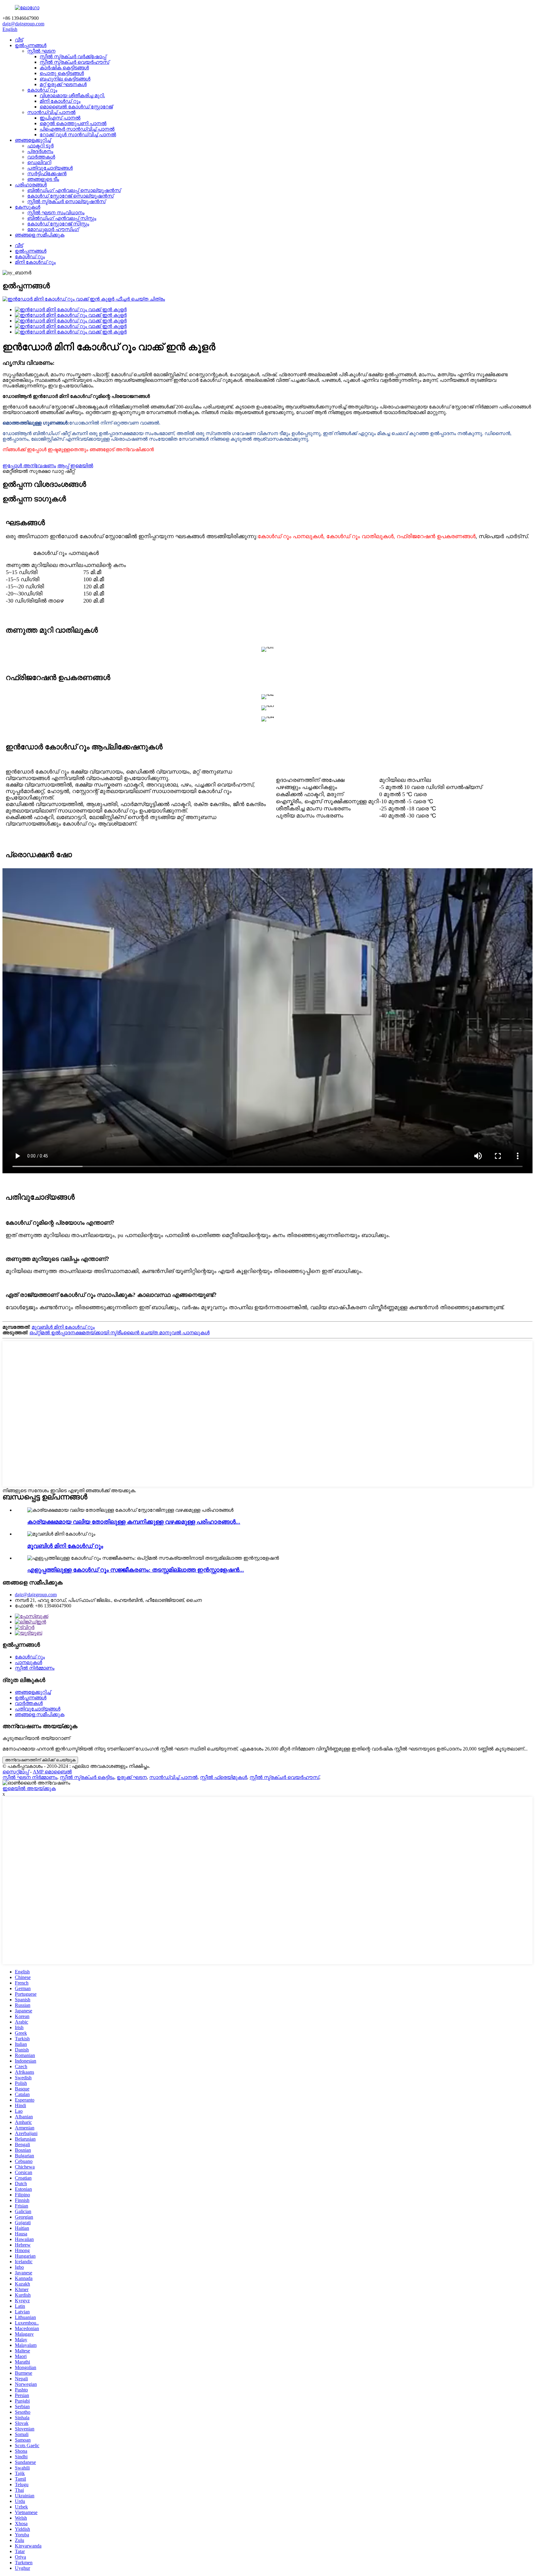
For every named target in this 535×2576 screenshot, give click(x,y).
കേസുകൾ (28, 207)
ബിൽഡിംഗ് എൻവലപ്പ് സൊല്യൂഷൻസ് (74, 190)
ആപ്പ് (63, 466)
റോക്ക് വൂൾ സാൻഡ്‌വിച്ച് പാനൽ (78, 135)
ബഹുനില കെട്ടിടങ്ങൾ (65, 79)
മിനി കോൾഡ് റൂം (60, 101)
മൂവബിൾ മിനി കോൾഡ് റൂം (63, 1327)
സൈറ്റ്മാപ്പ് (16, 1772)
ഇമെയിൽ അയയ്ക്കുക (29, 1788)
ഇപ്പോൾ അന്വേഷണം (29, 466)
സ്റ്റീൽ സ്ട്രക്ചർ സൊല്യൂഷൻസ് (66, 201)
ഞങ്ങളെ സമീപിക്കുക (40, 235)
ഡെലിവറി (39, 162)
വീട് (19, 40)
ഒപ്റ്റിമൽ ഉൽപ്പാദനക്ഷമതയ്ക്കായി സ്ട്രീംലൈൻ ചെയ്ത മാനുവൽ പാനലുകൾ (120, 1333)
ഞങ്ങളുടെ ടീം (43, 179)
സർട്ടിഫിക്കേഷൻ (47, 174)
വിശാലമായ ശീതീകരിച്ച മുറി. (72, 96)
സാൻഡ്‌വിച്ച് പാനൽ (51, 112)
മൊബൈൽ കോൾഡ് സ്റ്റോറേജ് (76, 107)
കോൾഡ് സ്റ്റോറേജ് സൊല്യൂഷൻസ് (70, 196)
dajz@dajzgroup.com (23, 24)
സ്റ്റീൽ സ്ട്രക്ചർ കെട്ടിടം (87, 1777)
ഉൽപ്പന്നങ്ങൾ (31, 45)
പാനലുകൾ (28, 1662)
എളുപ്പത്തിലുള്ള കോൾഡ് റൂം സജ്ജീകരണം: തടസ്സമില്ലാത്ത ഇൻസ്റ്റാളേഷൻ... (136, 1570)
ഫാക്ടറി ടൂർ (40, 146)
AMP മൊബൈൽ (52, 1772)
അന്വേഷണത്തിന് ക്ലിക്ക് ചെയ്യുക (40, 1760)
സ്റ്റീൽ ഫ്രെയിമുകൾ (224, 1777)
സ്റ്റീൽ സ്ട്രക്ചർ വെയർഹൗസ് (74, 62)
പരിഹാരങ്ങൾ (31, 185)
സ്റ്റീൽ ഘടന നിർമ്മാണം (30, 1777)
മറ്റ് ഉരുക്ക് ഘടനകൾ (63, 84)
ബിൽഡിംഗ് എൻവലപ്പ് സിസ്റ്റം (62, 218)
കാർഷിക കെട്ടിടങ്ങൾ (64, 68)
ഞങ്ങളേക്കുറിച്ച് (33, 140)
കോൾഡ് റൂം (42, 90)
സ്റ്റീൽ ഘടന (41, 51)
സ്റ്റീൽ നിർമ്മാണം (35, 1668)
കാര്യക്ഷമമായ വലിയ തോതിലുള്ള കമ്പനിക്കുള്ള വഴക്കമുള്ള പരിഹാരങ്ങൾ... (134, 1522)
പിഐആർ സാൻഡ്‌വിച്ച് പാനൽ (77, 129)
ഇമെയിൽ (82, 466)
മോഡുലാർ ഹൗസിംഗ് (53, 229)
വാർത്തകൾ (41, 157)
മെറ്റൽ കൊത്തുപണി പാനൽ (73, 123)
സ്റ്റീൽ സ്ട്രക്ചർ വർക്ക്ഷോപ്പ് (73, 57)
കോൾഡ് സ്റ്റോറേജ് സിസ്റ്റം (58, 224)
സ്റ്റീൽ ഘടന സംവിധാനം (56, 213)
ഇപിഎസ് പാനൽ (60, 118)
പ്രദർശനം (40, 151)
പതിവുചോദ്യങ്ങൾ (50, 168)
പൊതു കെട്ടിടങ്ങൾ (62, 73)
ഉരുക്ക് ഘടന (132, 1777)
